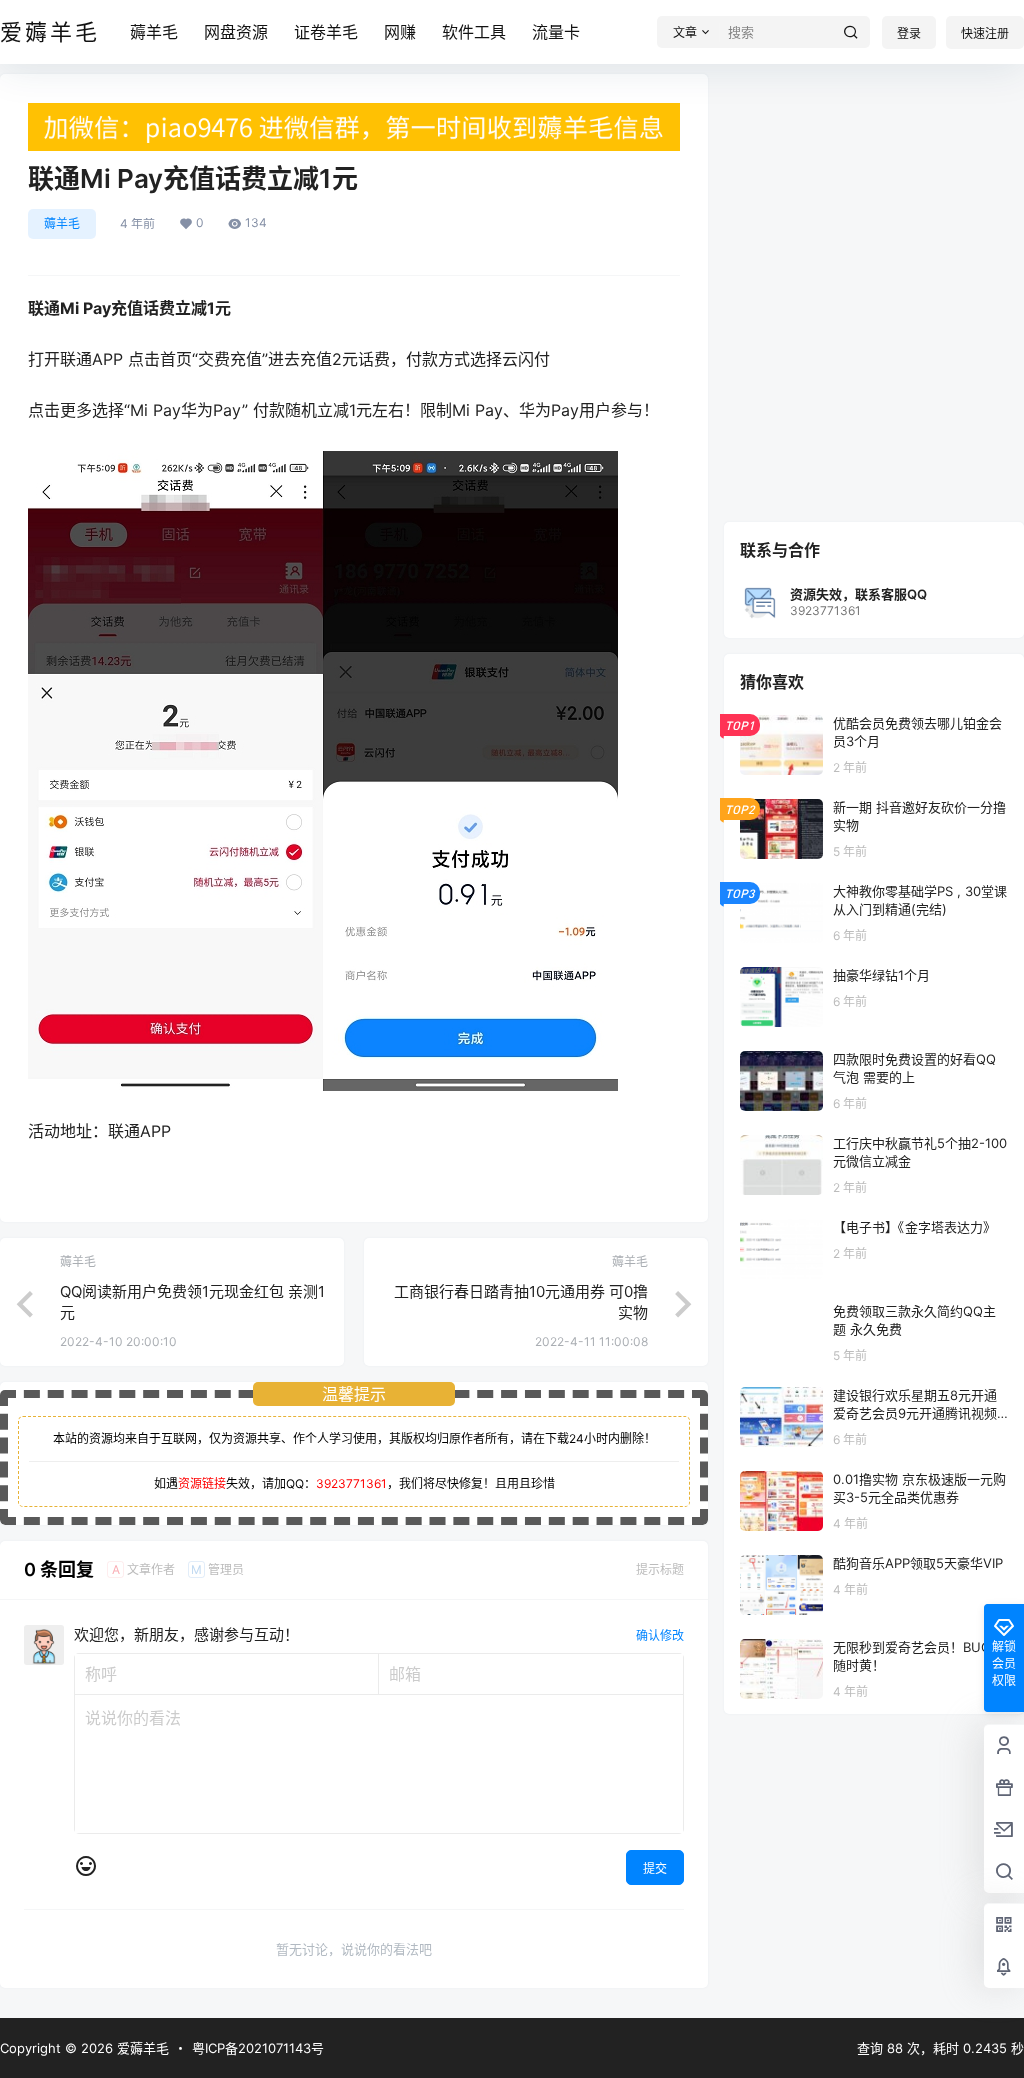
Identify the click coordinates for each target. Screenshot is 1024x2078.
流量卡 (556, 32)
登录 (909, 33)
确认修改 (660, 1635)
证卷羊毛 (326, 32)
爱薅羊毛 (141, 2048)
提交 (655, 1868)
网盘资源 (236, 32)
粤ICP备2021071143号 (258, 2048)
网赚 (400, 32)
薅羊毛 (154, 32)
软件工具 (474, 32)
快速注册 (985, 33)
